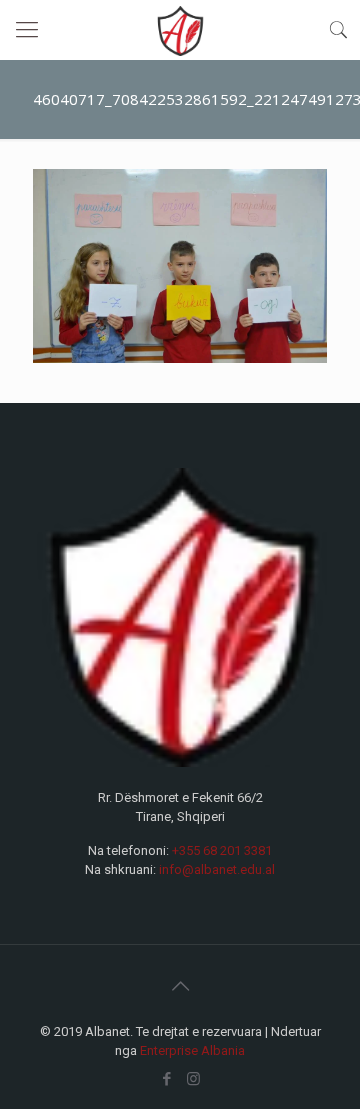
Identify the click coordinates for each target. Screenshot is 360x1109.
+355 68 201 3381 (222, 850)
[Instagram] (193, 1079)
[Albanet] (180, 30)
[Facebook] (166, 1079)
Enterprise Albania (192, 1050)
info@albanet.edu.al (217, 869)
